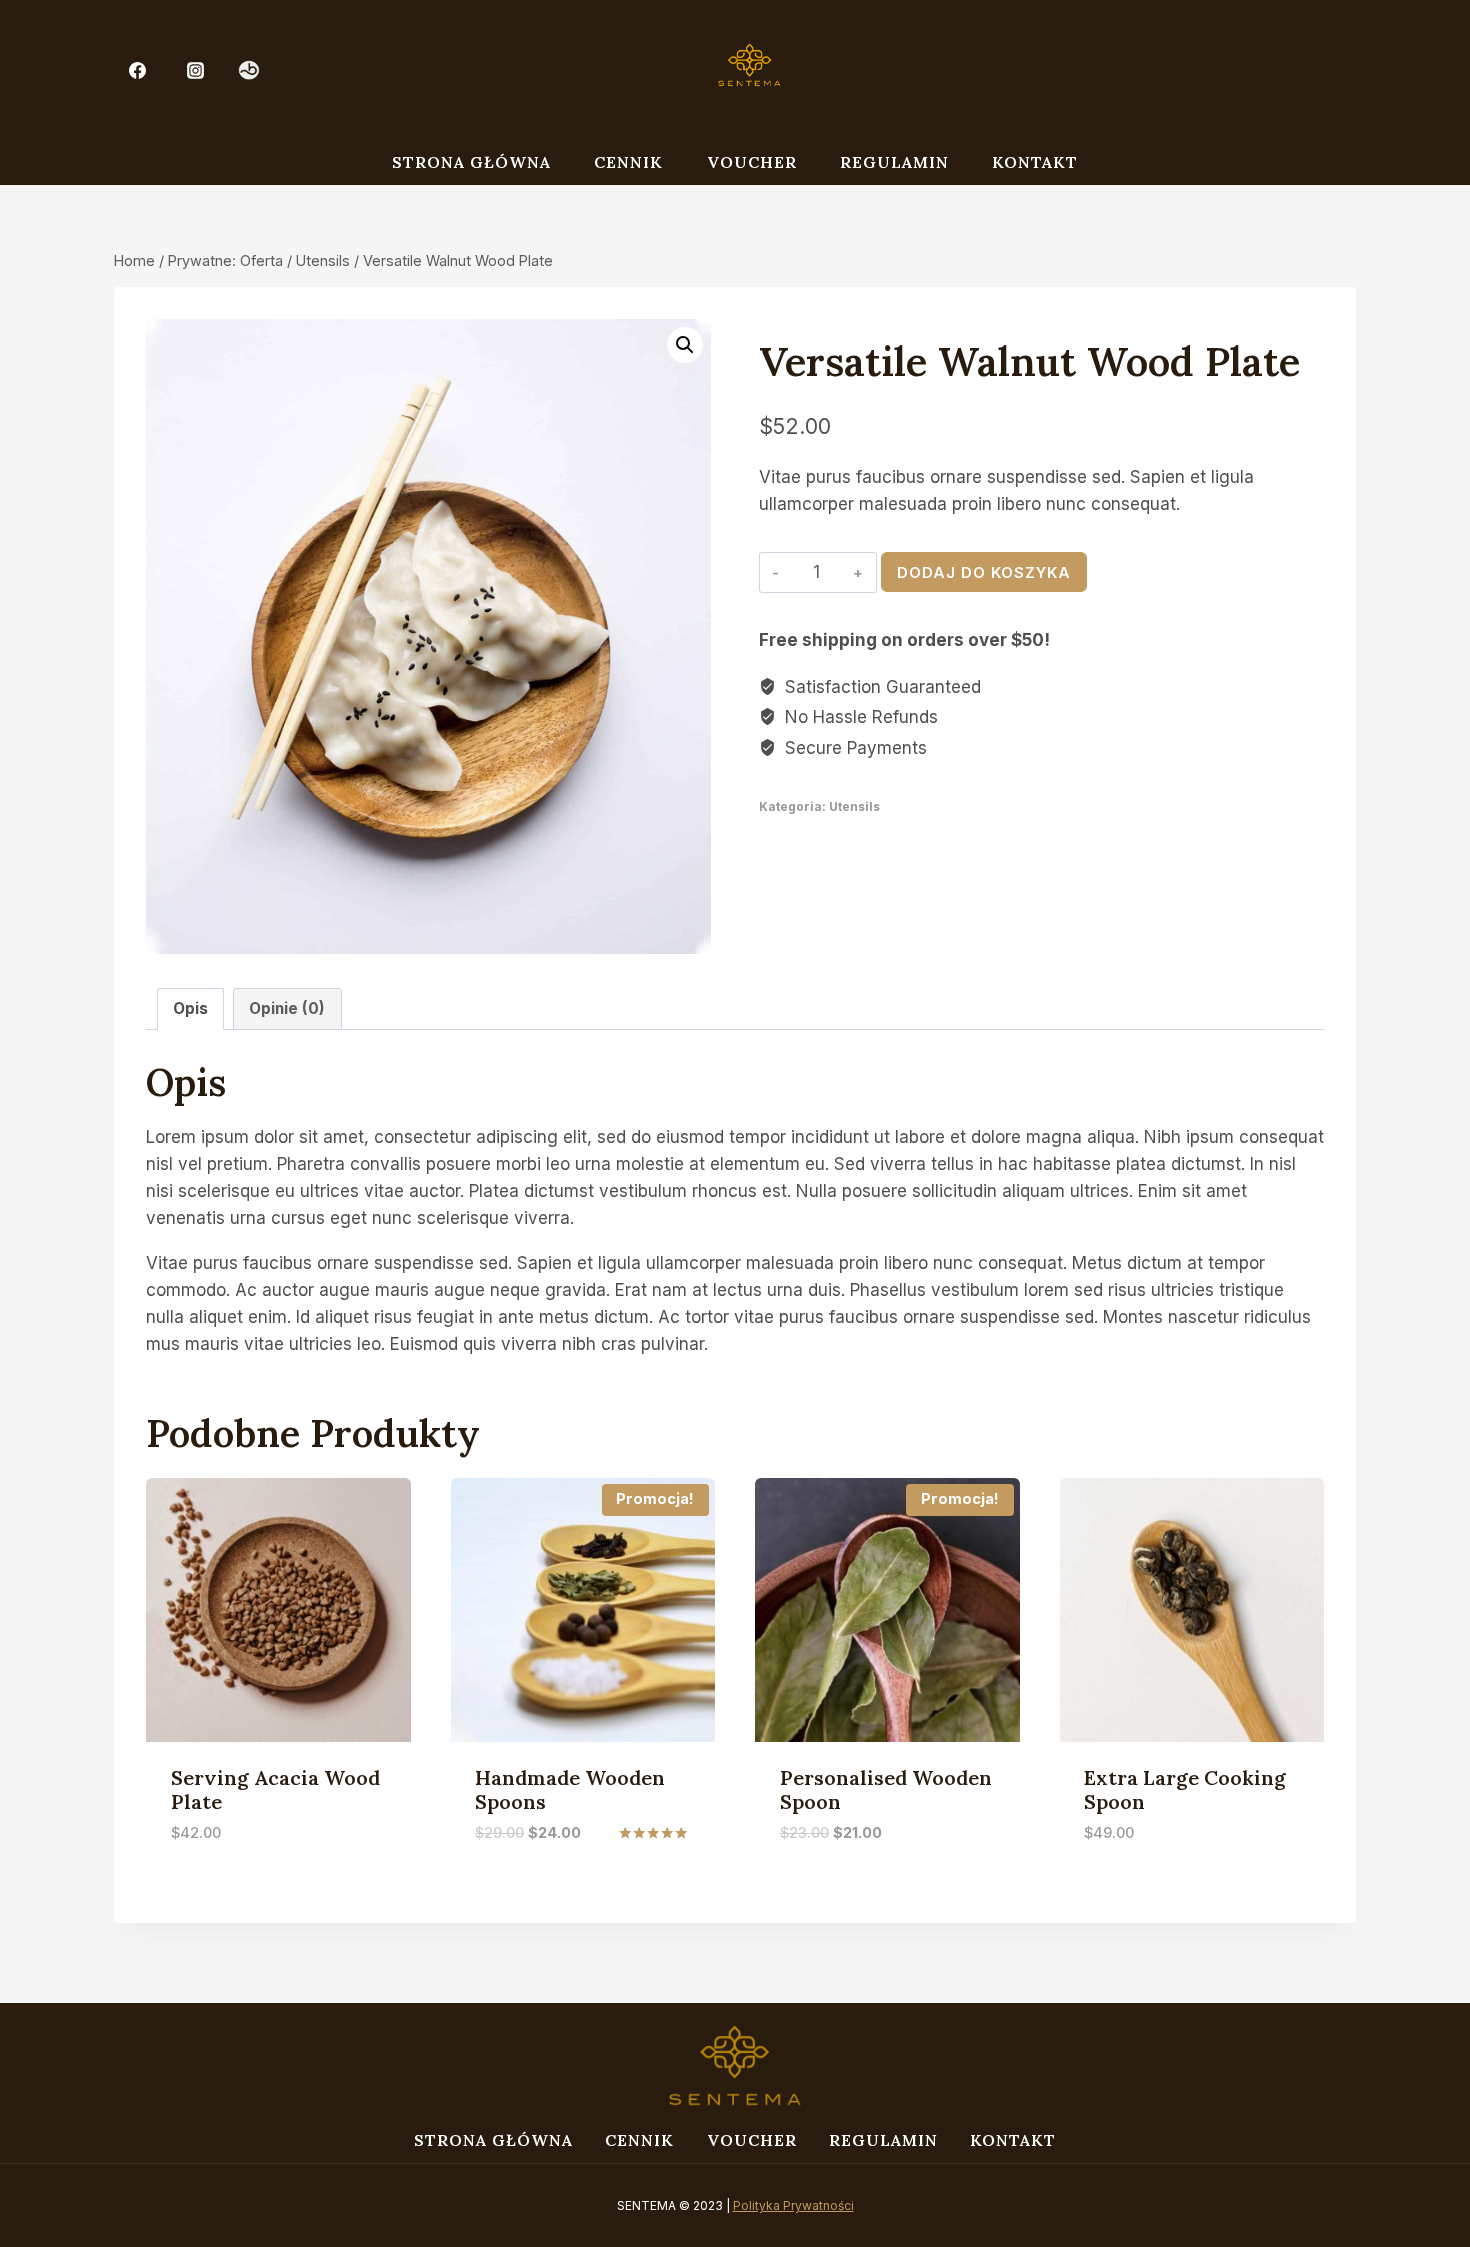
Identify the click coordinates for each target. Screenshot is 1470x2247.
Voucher (752, 162)
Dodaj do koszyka (984, 572)
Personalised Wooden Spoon (886, 1789)
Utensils (854, 806)
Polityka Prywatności (793, 2205)
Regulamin (894, 162)
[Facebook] (137, 70)
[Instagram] (196, 70)
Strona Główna (471, 162)
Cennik (628, 162)
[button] (685, 345)
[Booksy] (249, 70)
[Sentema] (748, 70)
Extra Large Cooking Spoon (1185, 1789)
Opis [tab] (190, 1008)
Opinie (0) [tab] (287, 1008)
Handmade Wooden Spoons (570, 1789)
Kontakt (1035, 162)
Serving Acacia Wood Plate (275, 1789)
